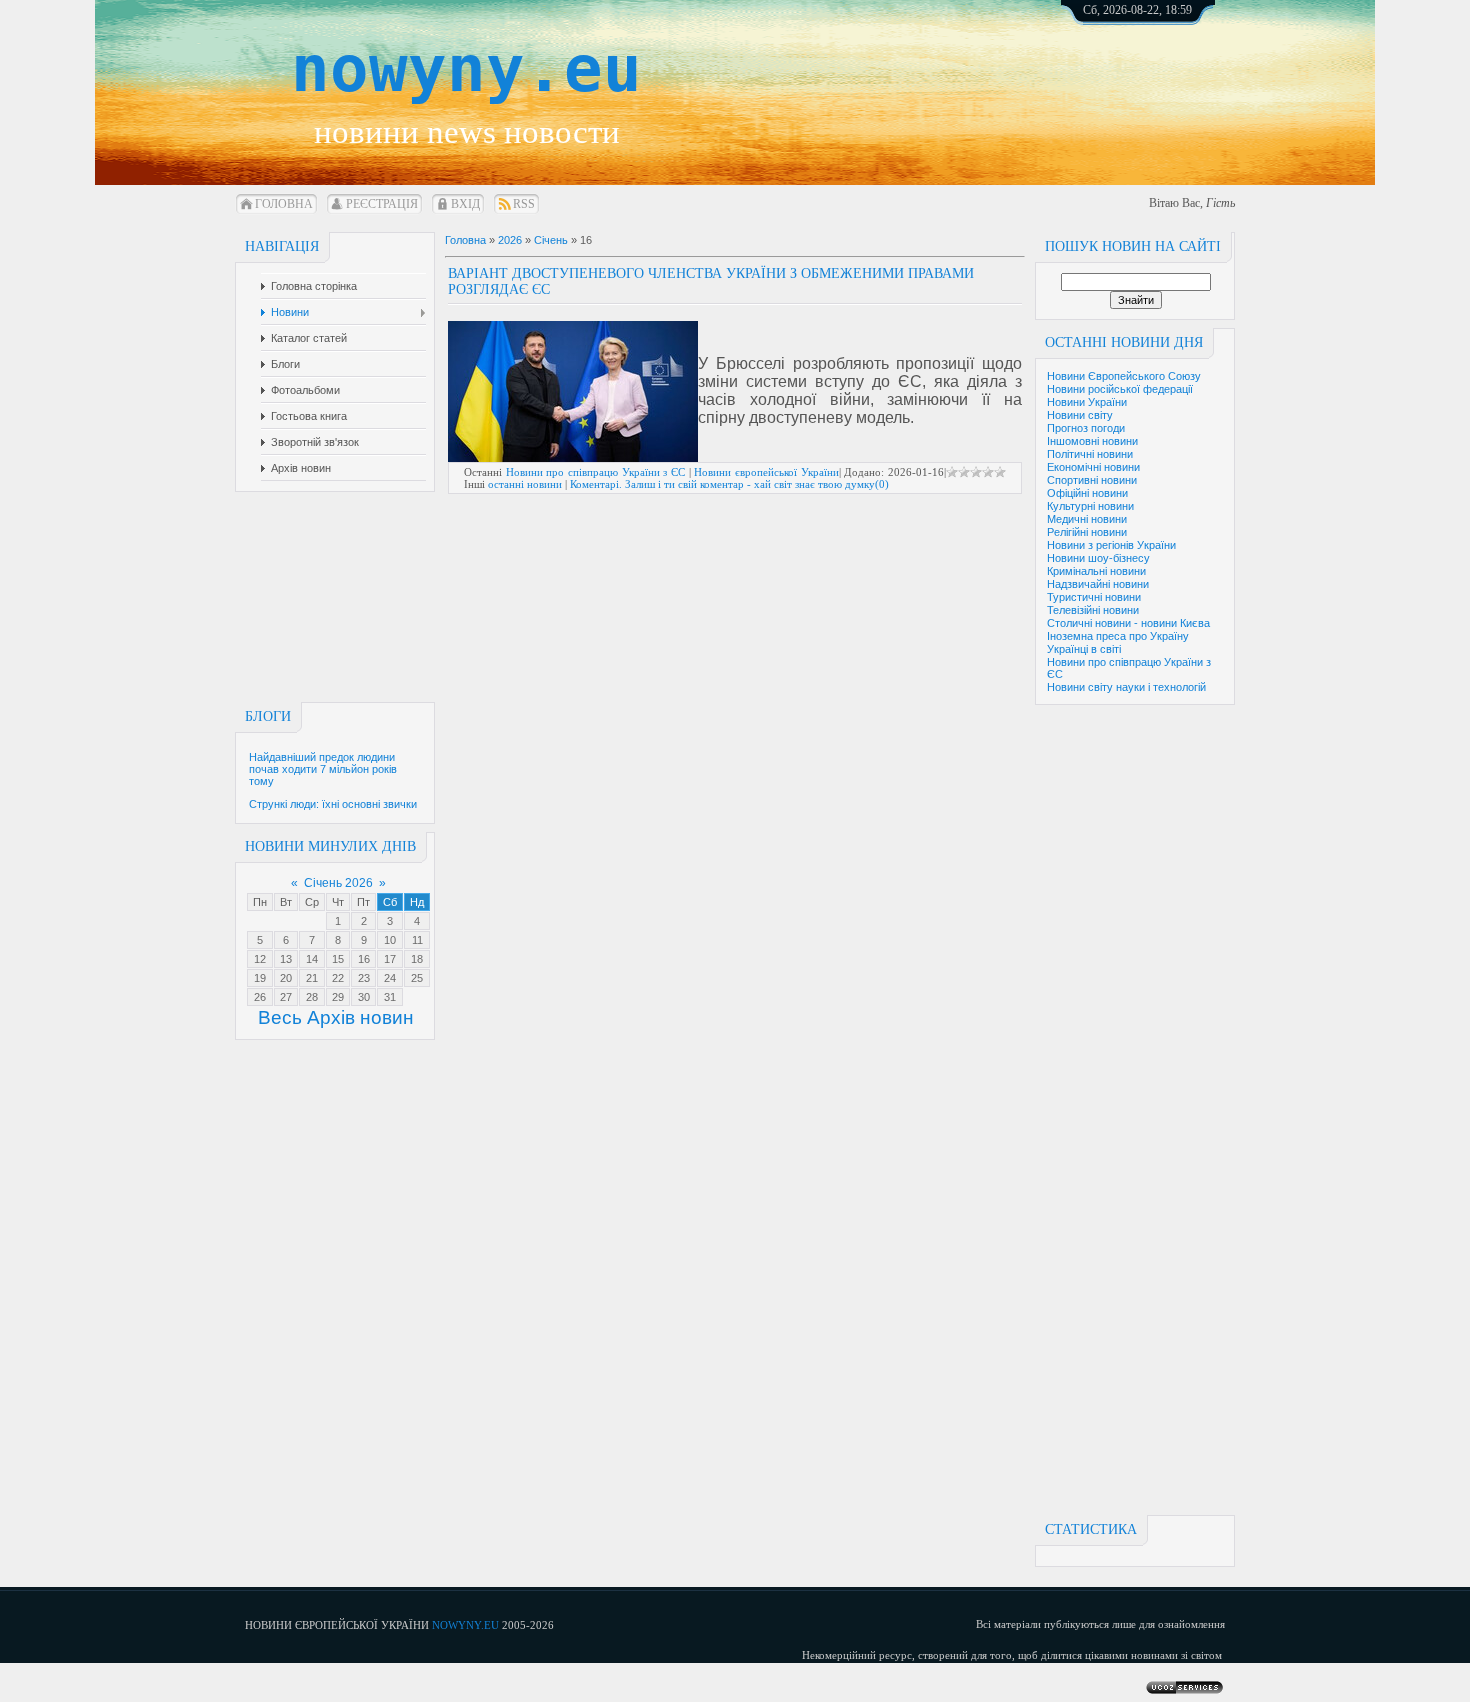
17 (390, 959)
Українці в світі (1084, 649)
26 (260, 997)
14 (312, 959)
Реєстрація (382, 204)
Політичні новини (1090, 454)
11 (417, 940)
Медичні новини (1087, 519)
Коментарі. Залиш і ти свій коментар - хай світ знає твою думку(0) (729, 484)
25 (417, 978)
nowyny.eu (466, 69)
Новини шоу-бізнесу (1098, 558)
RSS (524, 204)
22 (338, 978)
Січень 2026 (338, 883)
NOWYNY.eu (465, 1625)
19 (260, 978)
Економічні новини (1093, 467)
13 (286, 959)
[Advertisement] (1160, 80)
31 (390, 997)
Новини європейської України (766, 472)
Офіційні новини (1087, 493)
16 (364, 959)
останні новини (525, 484)
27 (286, 997)
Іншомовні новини (1092, 441)
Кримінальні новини (1096, 571)
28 (312, 997)
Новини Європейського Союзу (1124, 376)
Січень (551, 240)
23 (364, 978)
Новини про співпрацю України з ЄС (595, 472)
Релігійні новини (1087, 532)
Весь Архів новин (336, 1017)
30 (364, 997)
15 (338, 959)
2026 (510, 240)
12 (260, 959)
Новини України (1087, 402)
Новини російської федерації (1120, 389)
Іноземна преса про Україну (1118, 636)
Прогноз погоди (1086, 428)
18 (417, 959)
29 (338, 997)
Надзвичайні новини (1098, 584)
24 (390, 978)
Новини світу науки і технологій (1126, 687)
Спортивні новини (1092, 480)
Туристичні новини (1094, 597)
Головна (284, 204)
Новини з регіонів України (1111, 545)
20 (286, 978)
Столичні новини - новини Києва (1128, 623)
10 (390, 940)
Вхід (465, 204)
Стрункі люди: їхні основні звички (333, 804)
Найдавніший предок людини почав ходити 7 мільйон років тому (323, 769)
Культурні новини (1090, 506)
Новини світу (1080, 415)
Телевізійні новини (1093, 610)
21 (312, 978)
